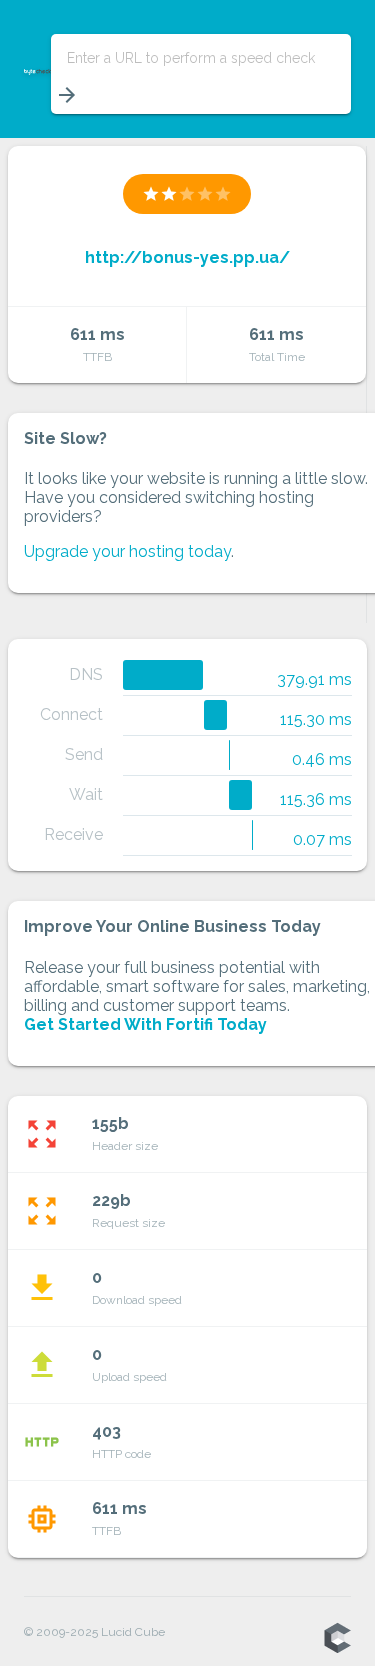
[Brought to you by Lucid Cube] (337, 1639)
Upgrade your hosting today (127, 551)
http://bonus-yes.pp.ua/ (187, 257)
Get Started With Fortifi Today (145, 1024)
